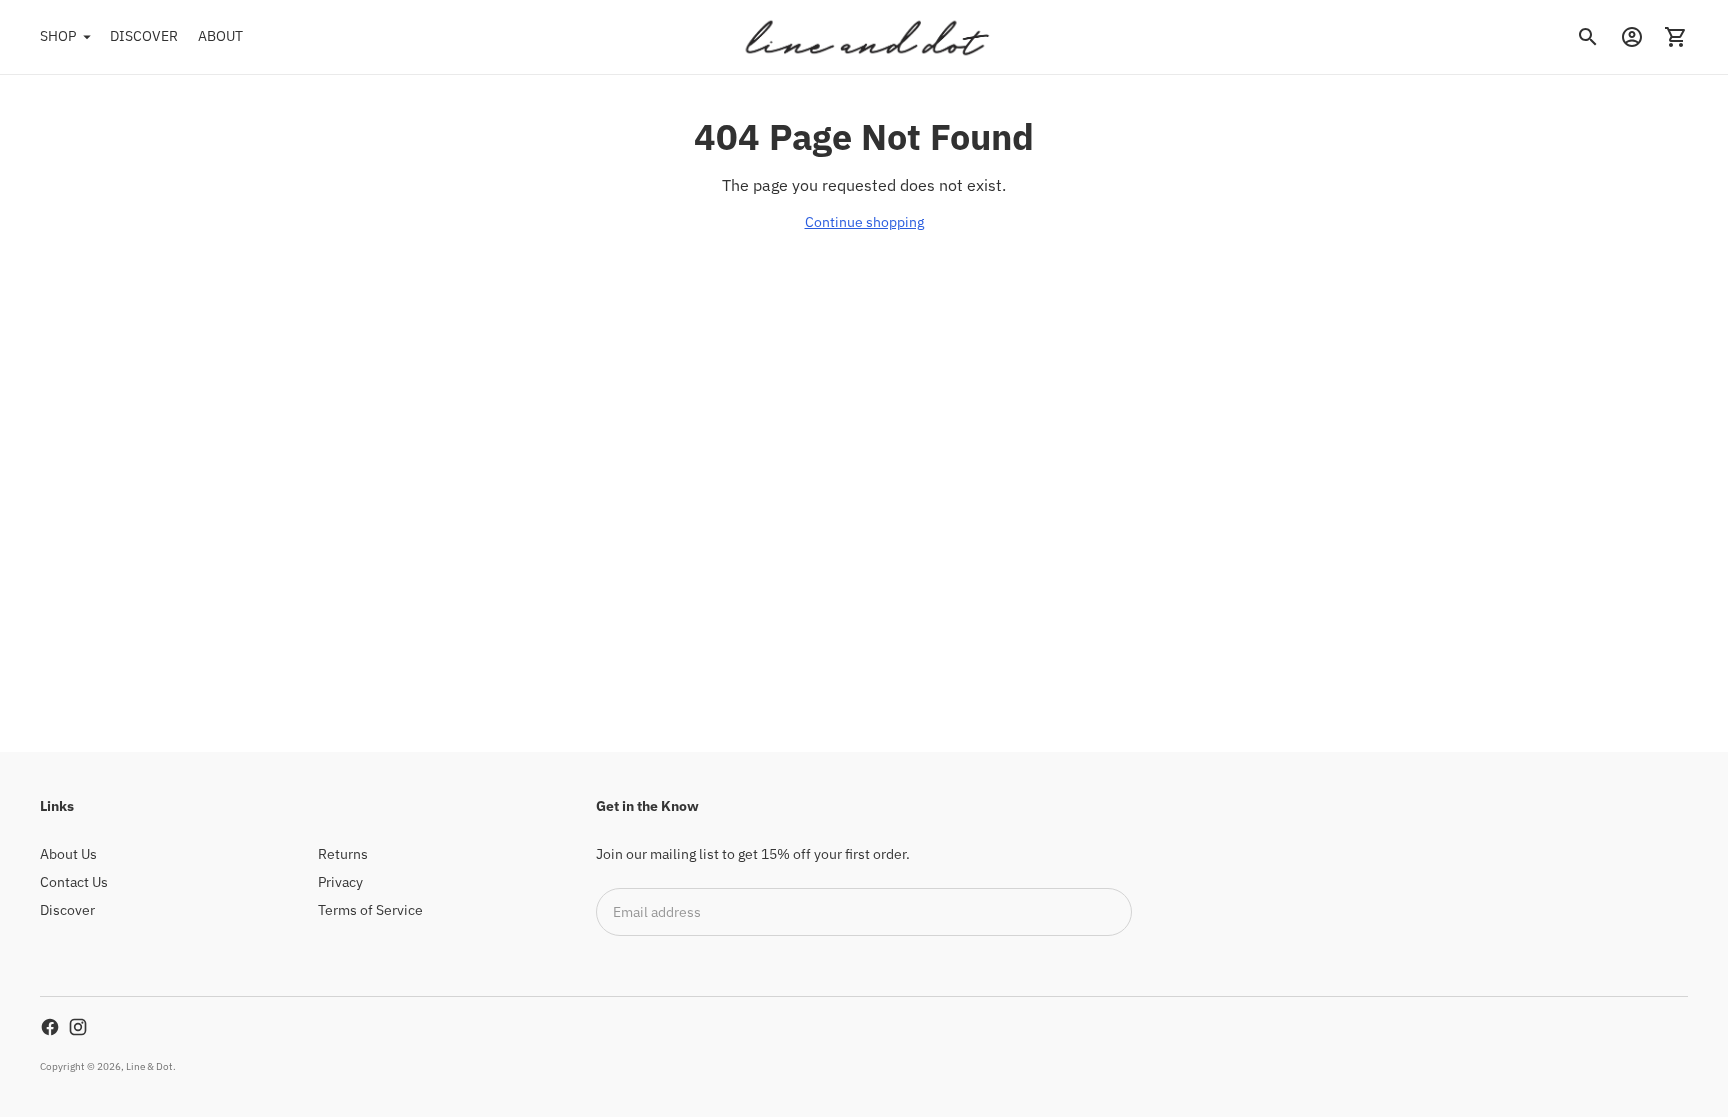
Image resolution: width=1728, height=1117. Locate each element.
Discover (67, 910)
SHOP (58, 36)
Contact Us (74, 882)
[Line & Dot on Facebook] (50, 1027)
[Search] (1588, 37)
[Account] (1632, 37)
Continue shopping (864, 222)
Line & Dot (149, 1066)
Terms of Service (370, 910)
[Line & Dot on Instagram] (78, 1027)
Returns (343, 854)
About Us (68, 854)
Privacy (340, 882)
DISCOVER (144, 36)
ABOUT (220, 36)
